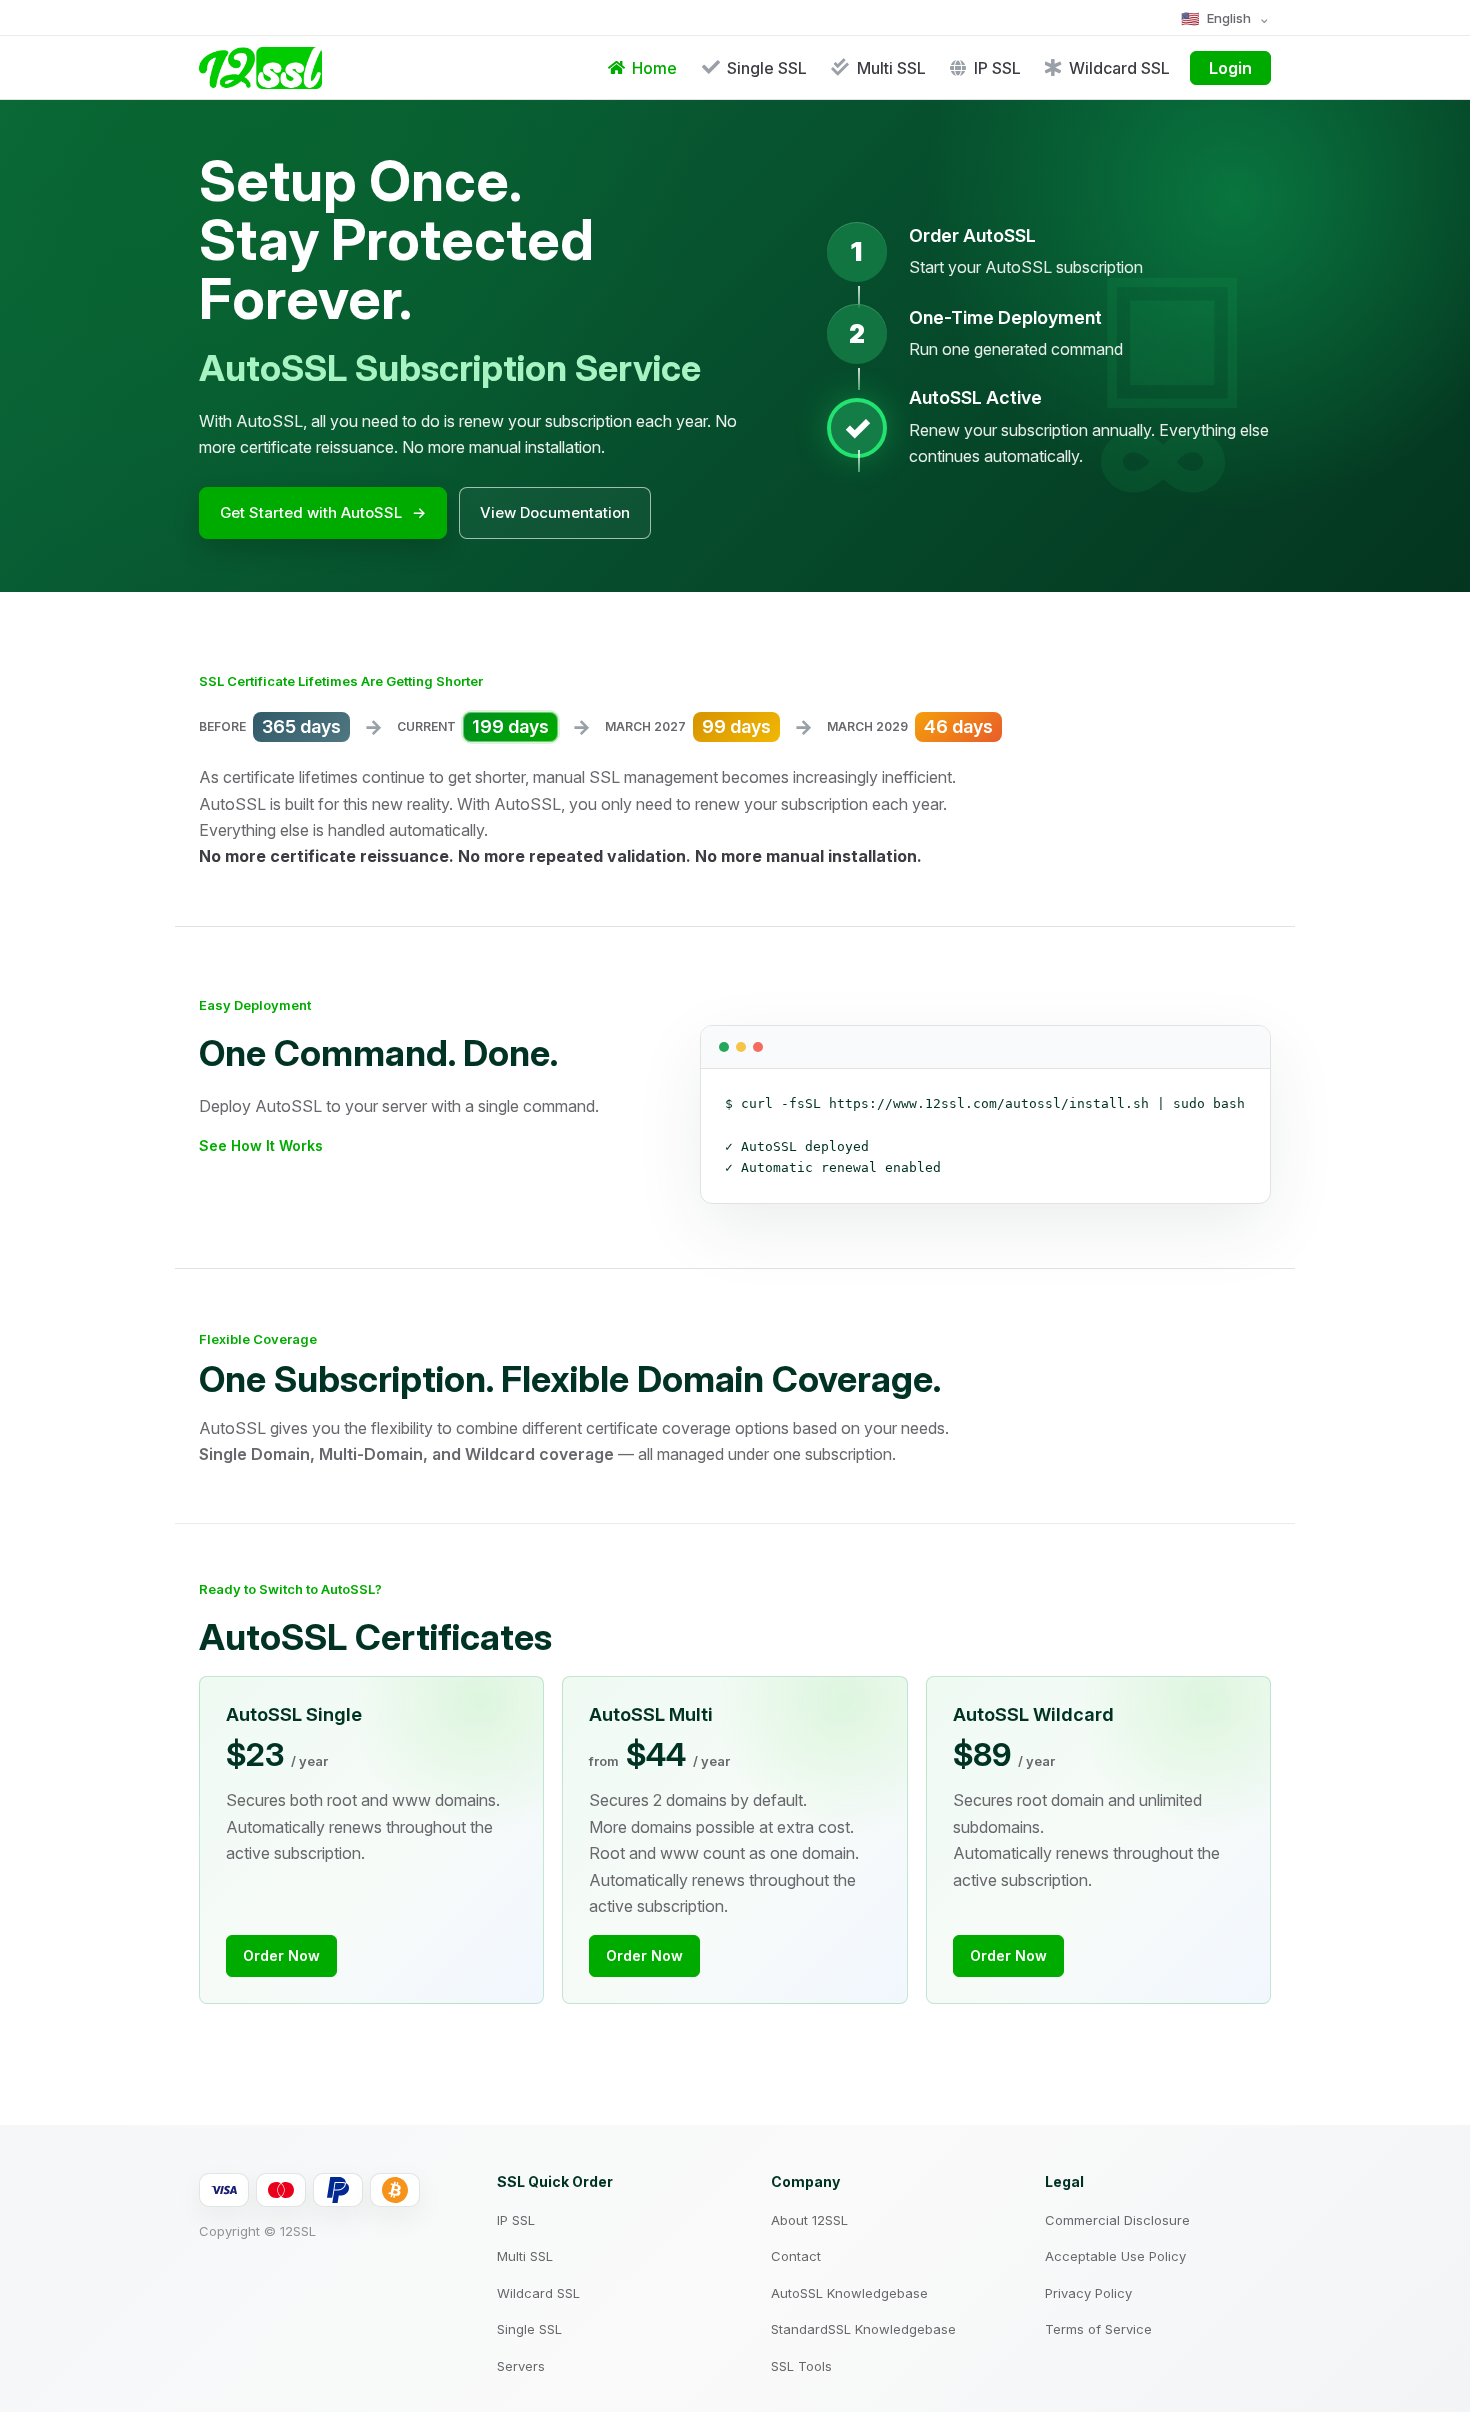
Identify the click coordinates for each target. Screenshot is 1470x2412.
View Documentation (555, 512)
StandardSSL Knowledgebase (863, 2329)
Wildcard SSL (538, 2293)
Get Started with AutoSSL (323, 512)
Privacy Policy (1088, 2293)
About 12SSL (809, 2220)
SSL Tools (801, 2366)
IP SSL (516, 2220)
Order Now (281, 1955)
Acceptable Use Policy (1115, 2256)
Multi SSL (525, 2256)
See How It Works (261, 1145)
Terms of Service (1098, 2329)
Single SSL (529, 2329)
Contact (796, 2256)
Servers (521, 2366)
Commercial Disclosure (1117, 2220)
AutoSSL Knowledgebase (849, 2293)
